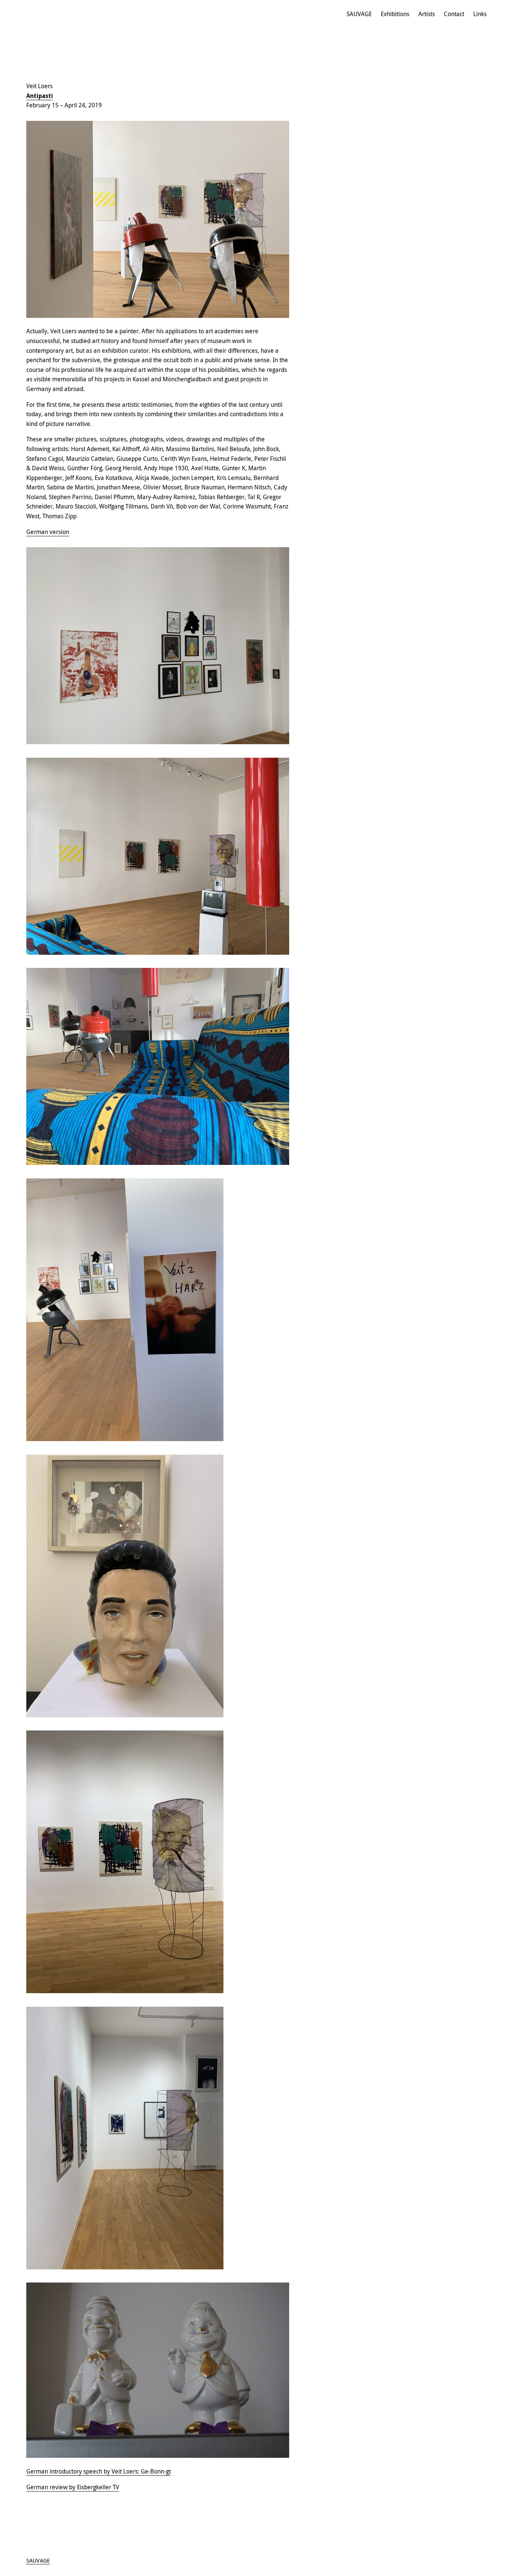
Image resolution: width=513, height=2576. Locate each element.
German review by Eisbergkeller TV (73, 2487)
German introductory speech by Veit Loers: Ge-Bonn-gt (99, 2471)
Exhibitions (395, 14)
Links (480, 14)
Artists (427, 14)
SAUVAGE (359, 14)
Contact (454, 14)
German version (48, 532)
